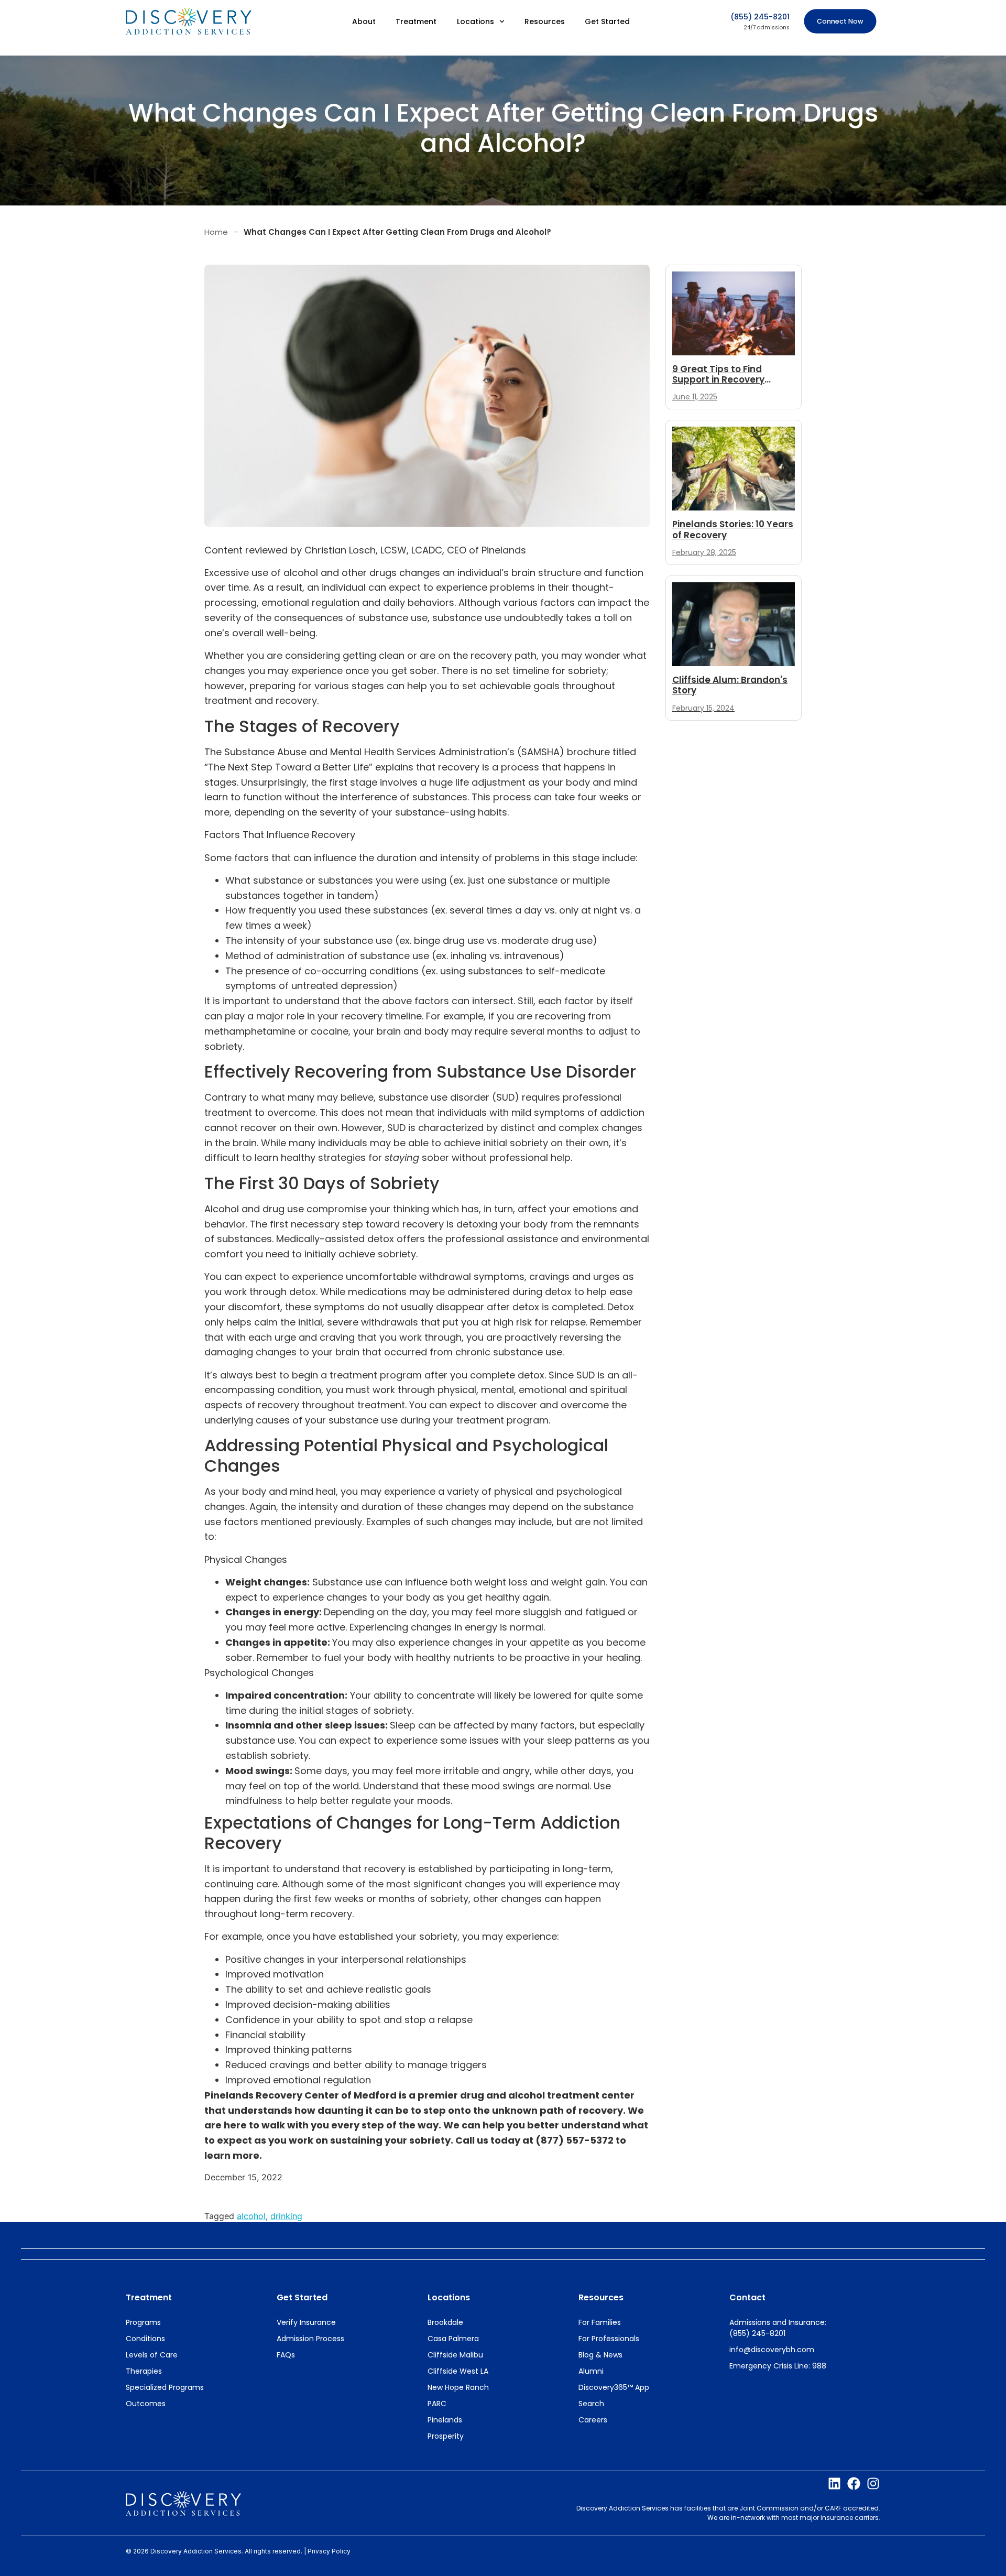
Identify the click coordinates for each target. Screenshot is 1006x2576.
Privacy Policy (329, 2551)
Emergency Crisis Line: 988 (778, 2366)
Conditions (145, 2339)
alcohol (251, 2216)
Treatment (416, 21)
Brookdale (445, 2322)
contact (747, 2297)
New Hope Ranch (458, 2387)
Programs (143, 2322)
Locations (475, 21)
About (364, 21)
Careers (593, 2420)
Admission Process (310, 2339)
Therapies (144, 2371)
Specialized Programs (165, 2387)
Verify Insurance (306, 2322)
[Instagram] (873, 2483)
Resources (545, 21)
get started (302, 2297)
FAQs (286, 2355)
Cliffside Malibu (455, 2355)
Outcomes (146, 2404)
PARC (437, 2404)
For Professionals (609, 2339)
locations (449, 2297)
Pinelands (445, 2420)
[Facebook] (854, 2483)
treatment (149, 2297)
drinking (286, 2216)
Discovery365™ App (614, 2387)
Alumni (591, 2371)
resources (601, 2297)
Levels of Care (152, 2355)
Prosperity (446, 2436)
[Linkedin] (834, 2483)
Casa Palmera (453, 2339)
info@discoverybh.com (772, 2350)
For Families (600, 2322)
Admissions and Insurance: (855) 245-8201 (778, 2328)
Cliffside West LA (458, 2371)
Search (591, 2404)
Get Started (607, 21)
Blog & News (600, 2355)
